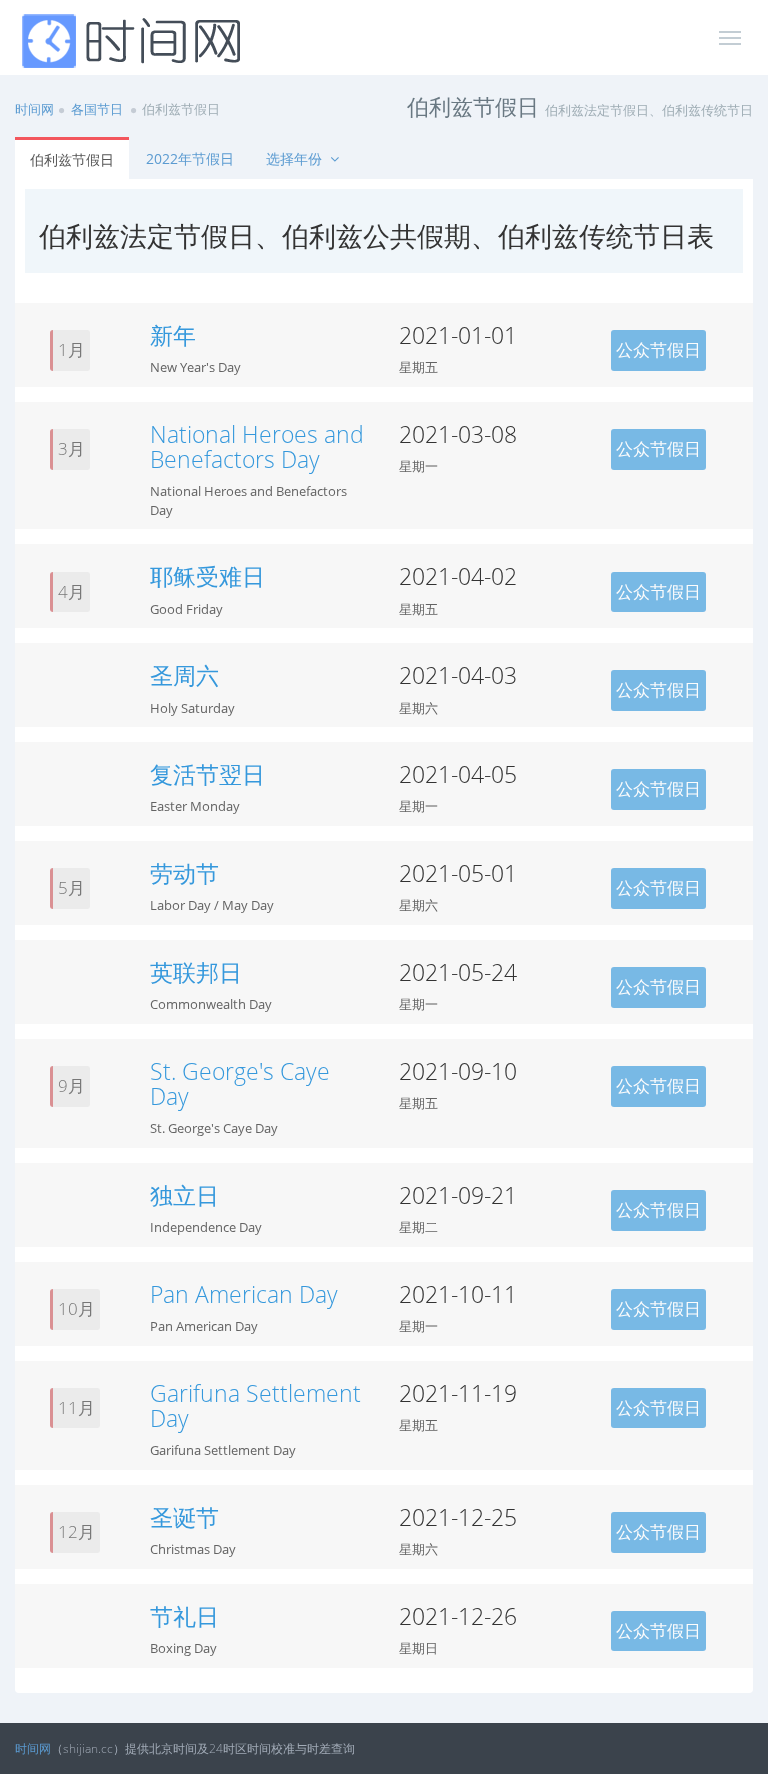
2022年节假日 (190, 158)
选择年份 (296, 158)
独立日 (184, 1195)
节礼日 (184, 1616)
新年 (173, 335)
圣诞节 (184, 1517)
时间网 (34, 109)
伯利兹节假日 (72, 159)
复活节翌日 (207, 774)
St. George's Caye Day (240, 1083)
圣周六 (184, 675)
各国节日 (97, 109)
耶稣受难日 (207, 576)
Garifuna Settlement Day (255, 1405)
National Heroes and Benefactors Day (257, 446)
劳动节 (184, 873)
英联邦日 (196, 972)
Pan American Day (244, 1294)
